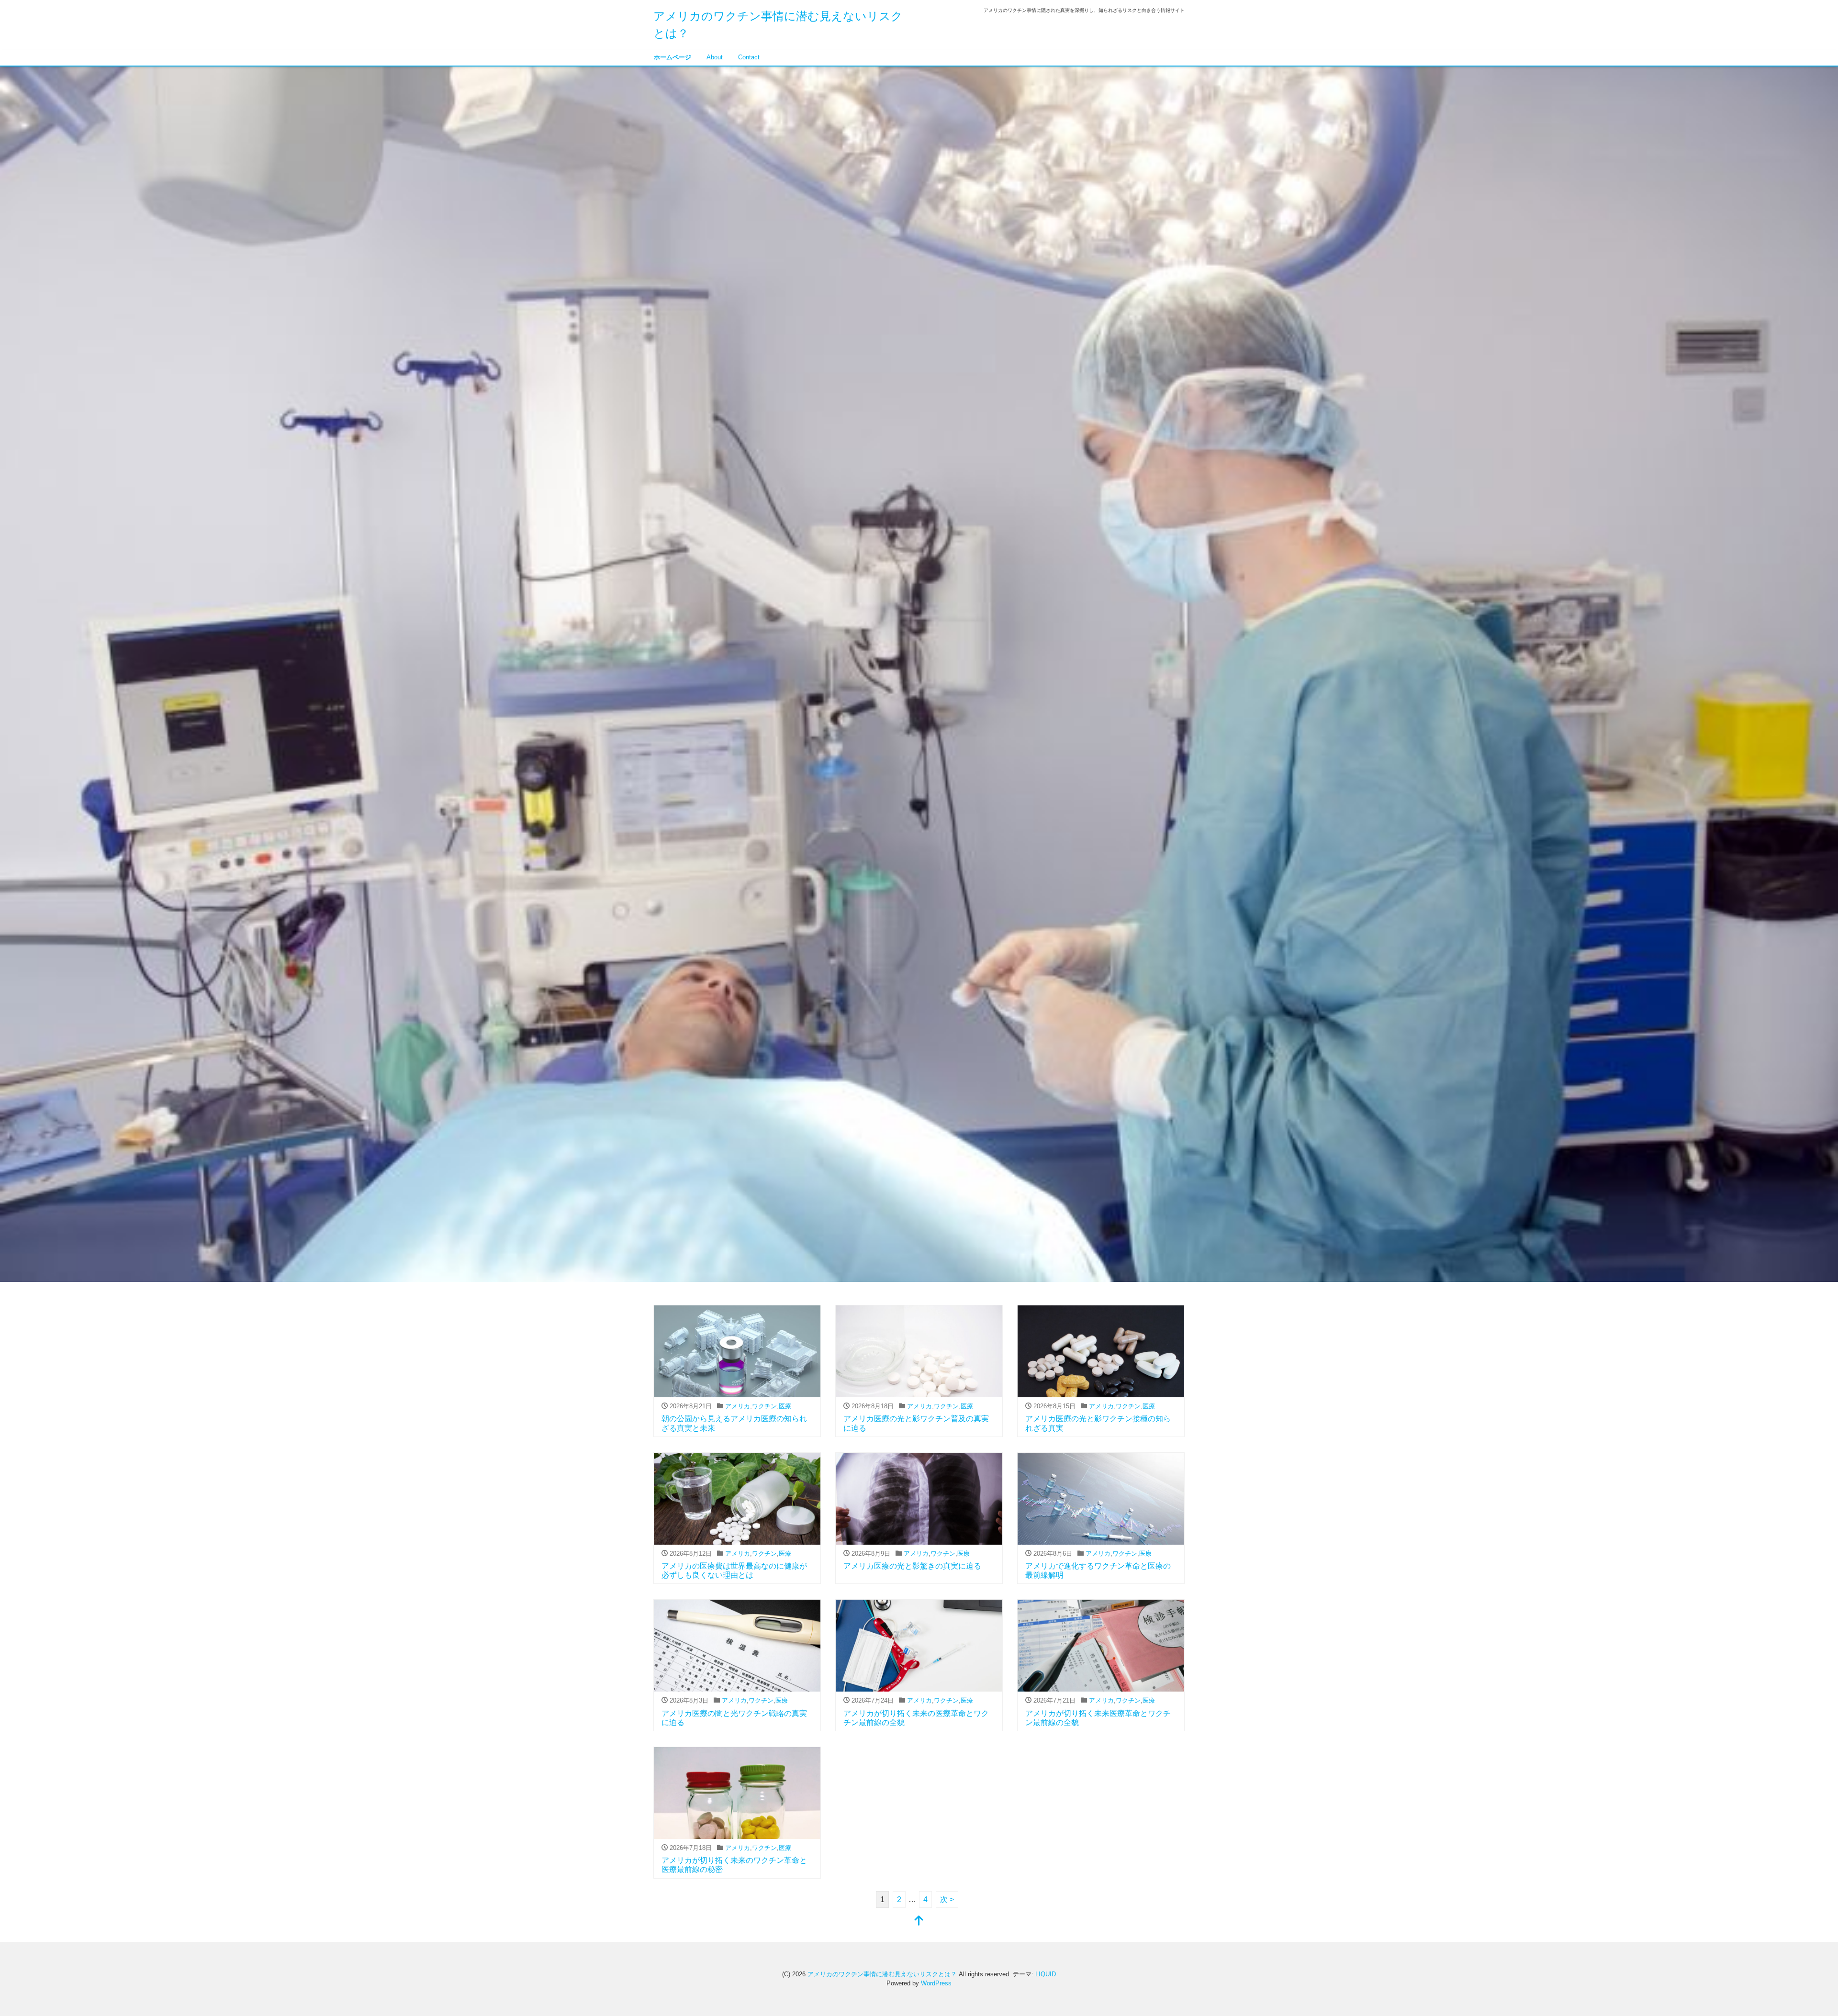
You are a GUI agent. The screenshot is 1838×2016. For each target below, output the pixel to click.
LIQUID (1046, 1974)
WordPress (936, 1983)
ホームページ (672, 57)
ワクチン (764, 1406)
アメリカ (738, 1406)
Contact (749, 57)
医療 (785, 1406)
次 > (947, 1899)
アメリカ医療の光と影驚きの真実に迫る (912, 1566)
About (715, 57)
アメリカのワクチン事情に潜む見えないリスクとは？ (882, 1974)
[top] (919, 1921)
